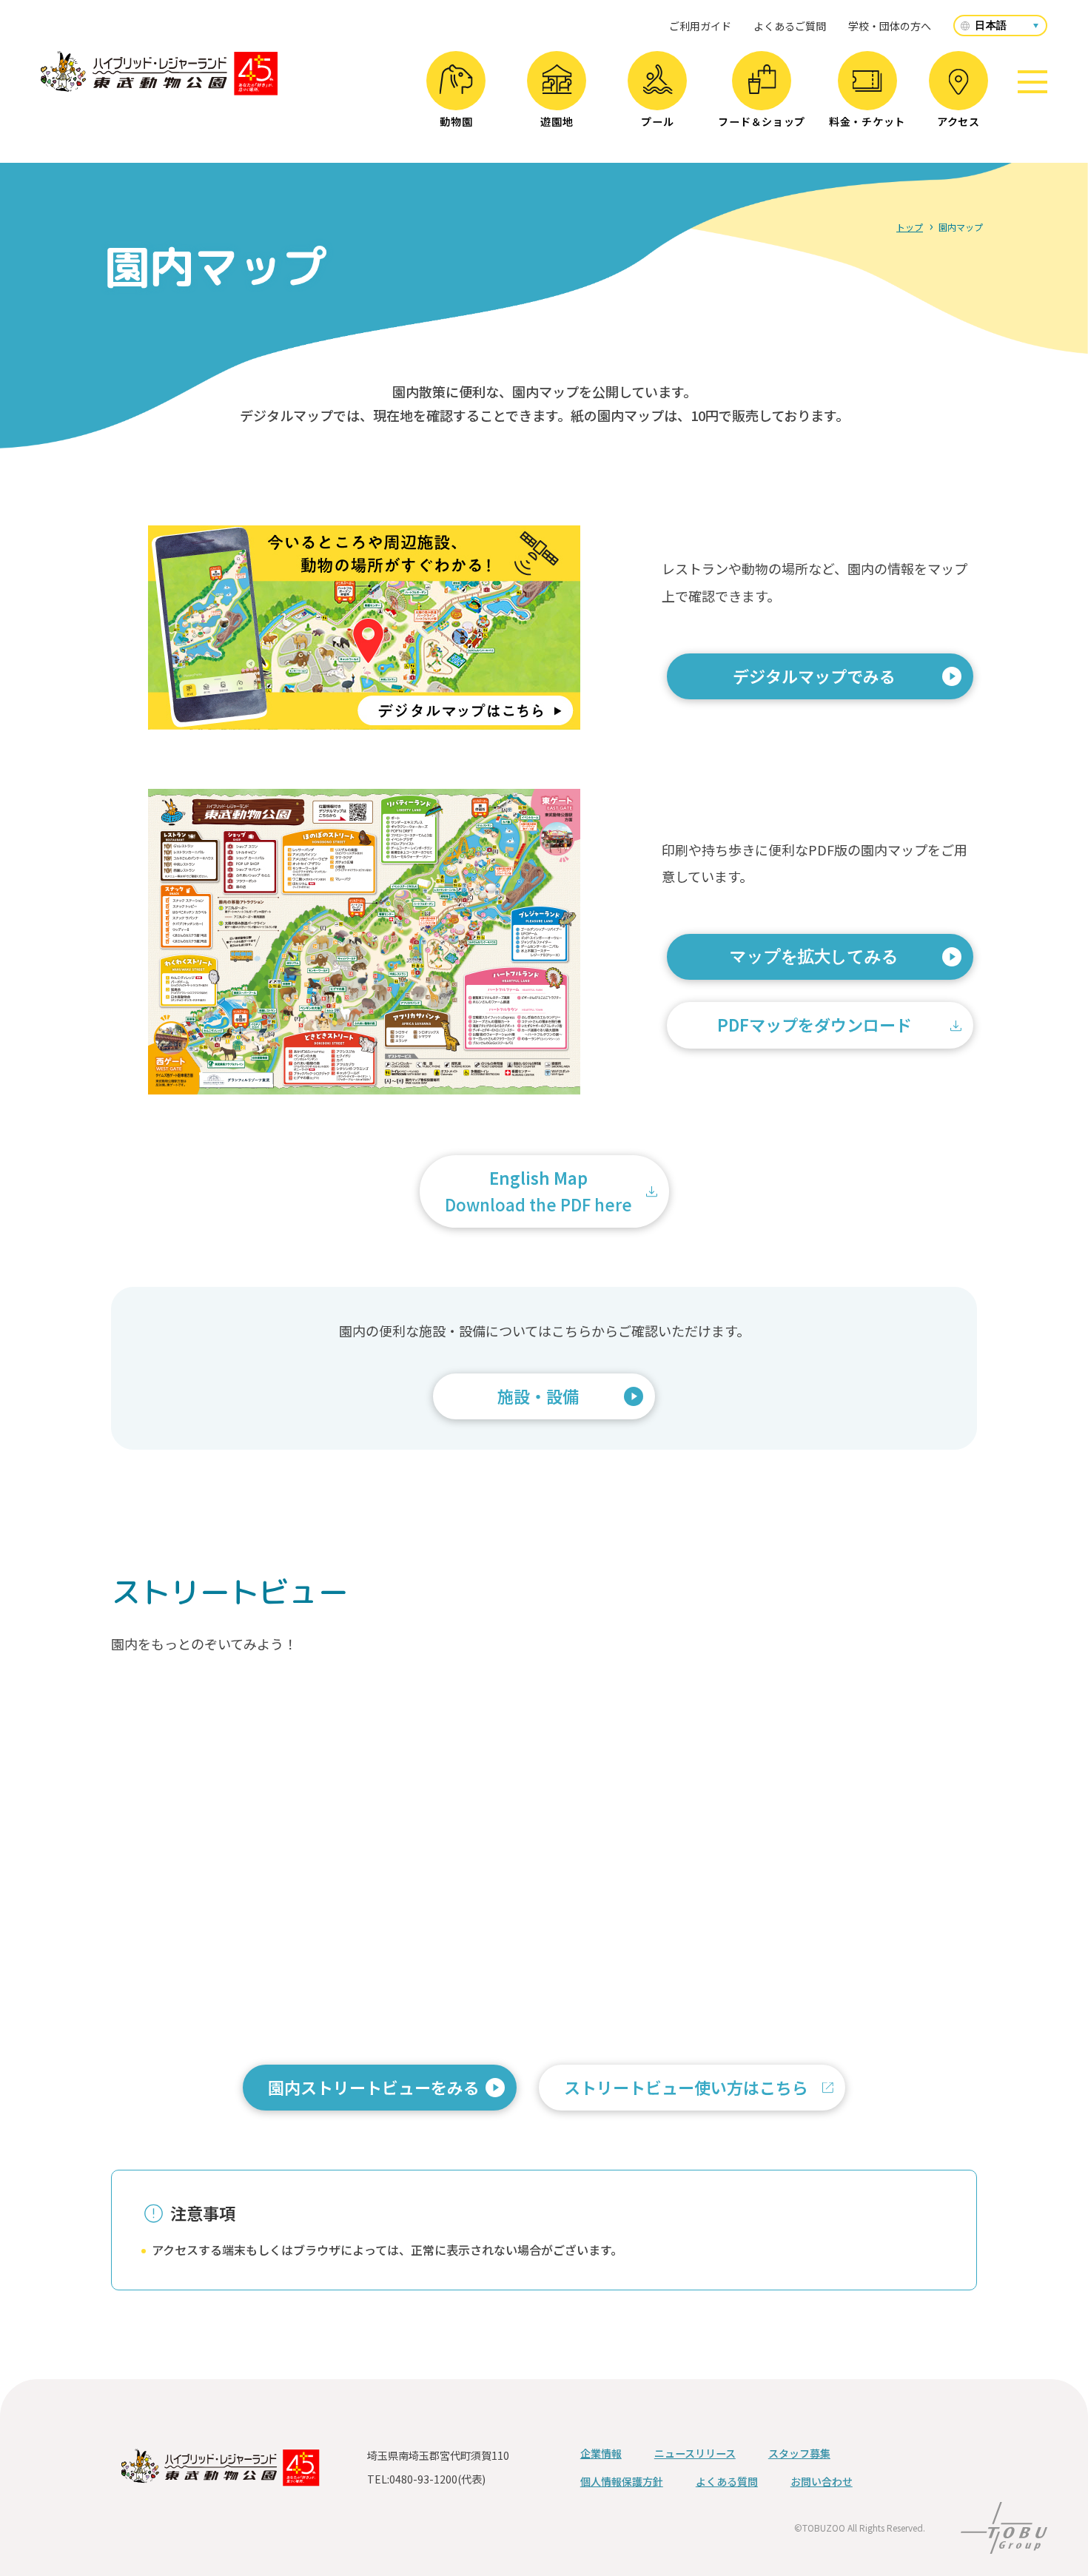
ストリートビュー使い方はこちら (694, 2093)
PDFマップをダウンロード (815, 1024)
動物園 (456, 121)
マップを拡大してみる (814, 956)
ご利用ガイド (700, 26)
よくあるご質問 (790, 26)
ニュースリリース (695, 2453)
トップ (910, 227)
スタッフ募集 (799, 2453)
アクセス (958, 121)
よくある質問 (727, 2481)
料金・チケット (867, 121)
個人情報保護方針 (622, 2481)
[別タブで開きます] (364, 719)
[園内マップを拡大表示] (364, 942)
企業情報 (601, 2453)
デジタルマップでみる (822, 682)
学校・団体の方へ (890, 26)
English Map (538, 1190)
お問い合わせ (822, 2481)
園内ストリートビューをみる (382, 2093)
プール (657, 121)
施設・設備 (538, 1396)
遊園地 (557, 121)
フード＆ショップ (762, 121)
